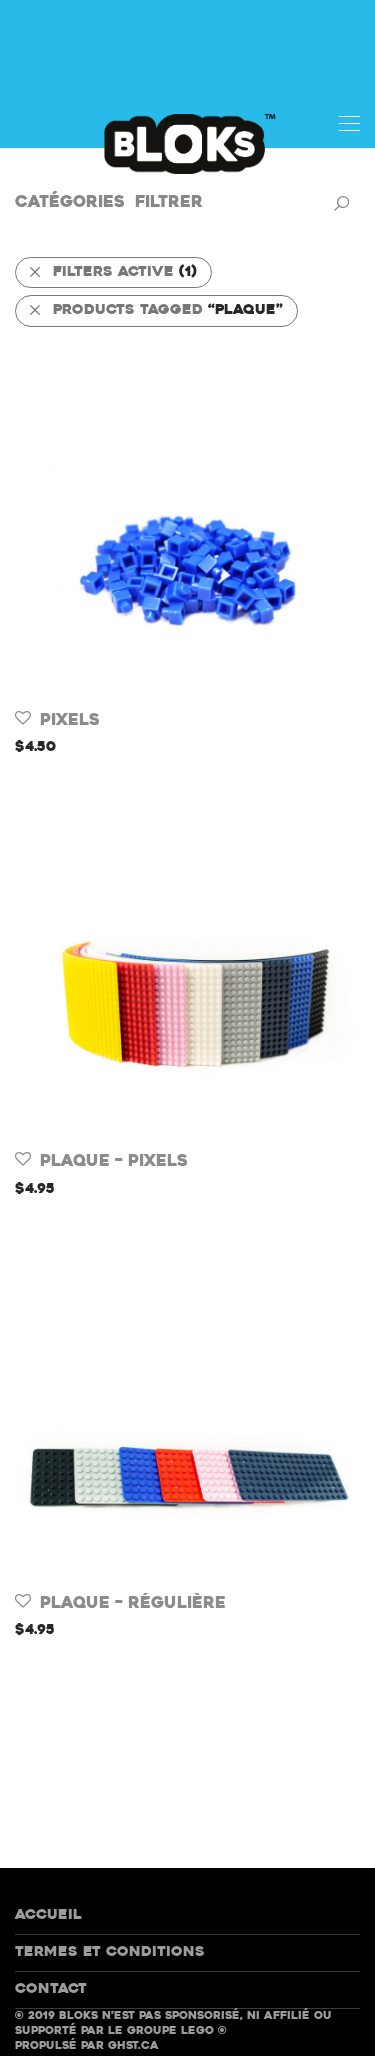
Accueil (48, 1915)
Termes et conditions (110, 1952)
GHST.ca (133, 2046)
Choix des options (85, 747)
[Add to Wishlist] (24, 718)
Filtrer (169, 203)
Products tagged (168, 310)
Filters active (125, 272)
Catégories (70, 203)
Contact (51, 1989)
